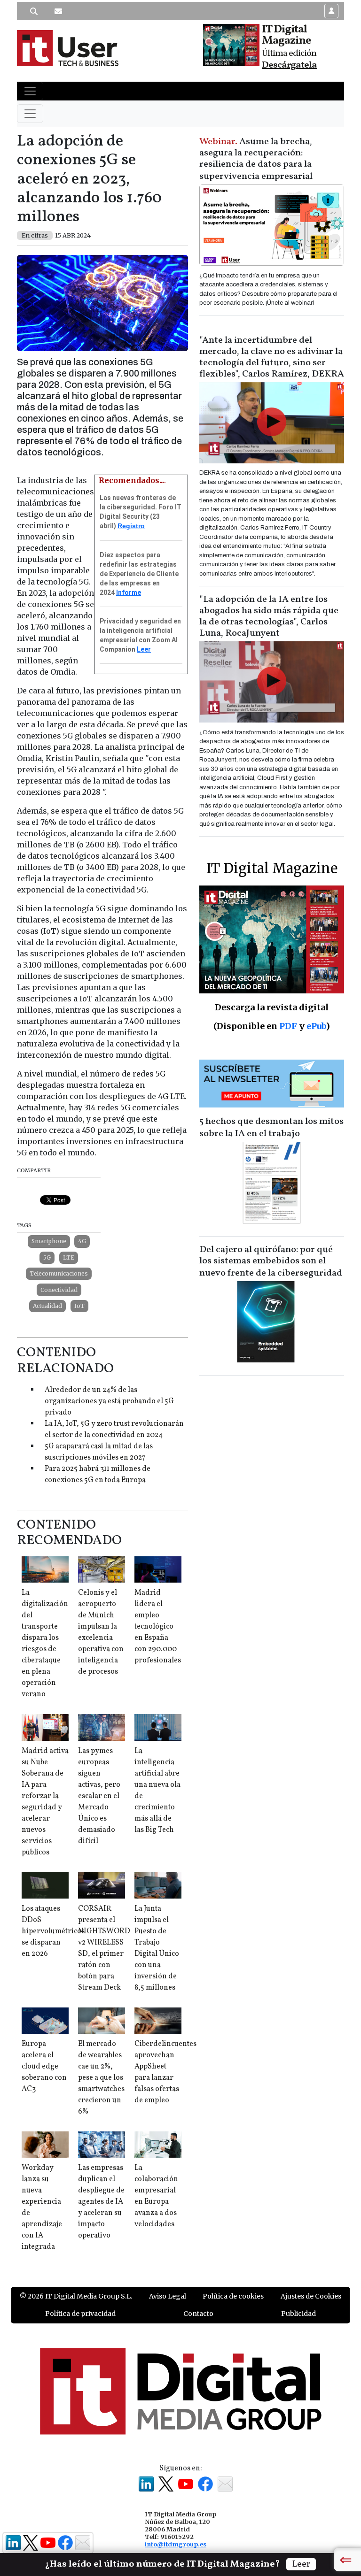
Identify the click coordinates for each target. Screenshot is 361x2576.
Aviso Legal (168, 2296)
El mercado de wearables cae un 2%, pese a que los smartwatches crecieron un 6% (101, 2078)
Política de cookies (233, 2296)
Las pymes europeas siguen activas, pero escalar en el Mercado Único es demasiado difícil (99, 1796)
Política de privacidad (80, 2314)
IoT (79, 1306)
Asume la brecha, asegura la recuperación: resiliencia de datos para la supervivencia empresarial (256, 159)
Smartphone (49, 1241)
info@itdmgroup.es (176, 2544)
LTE (69, 1257)
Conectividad (59, 1290)
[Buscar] (34, 11)
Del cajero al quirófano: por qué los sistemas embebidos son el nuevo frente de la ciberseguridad (271, 1261)
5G (47, 1257)
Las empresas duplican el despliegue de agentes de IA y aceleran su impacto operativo (101, 2202)
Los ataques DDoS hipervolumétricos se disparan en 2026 (53, 1931)
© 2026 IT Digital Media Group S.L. (76, 2296)
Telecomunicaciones (59, 1273)
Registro (131, 526)
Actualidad (47, 1306)
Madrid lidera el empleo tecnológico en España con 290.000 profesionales (158, 1627)
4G (82, 1241)
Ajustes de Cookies (311, 2296)
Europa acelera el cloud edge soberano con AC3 (44, 2067)
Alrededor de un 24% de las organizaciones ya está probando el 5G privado (109, 1401)
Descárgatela (289, 65)
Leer (144, 649)
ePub (316, 1026)
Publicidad (298, 2314)
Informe (129, 592)
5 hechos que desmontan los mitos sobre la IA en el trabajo (271, 1128)
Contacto (198, 2314)
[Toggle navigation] (30, 91)
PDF (288, 1026)
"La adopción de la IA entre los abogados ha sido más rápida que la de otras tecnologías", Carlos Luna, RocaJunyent (269, 616)
